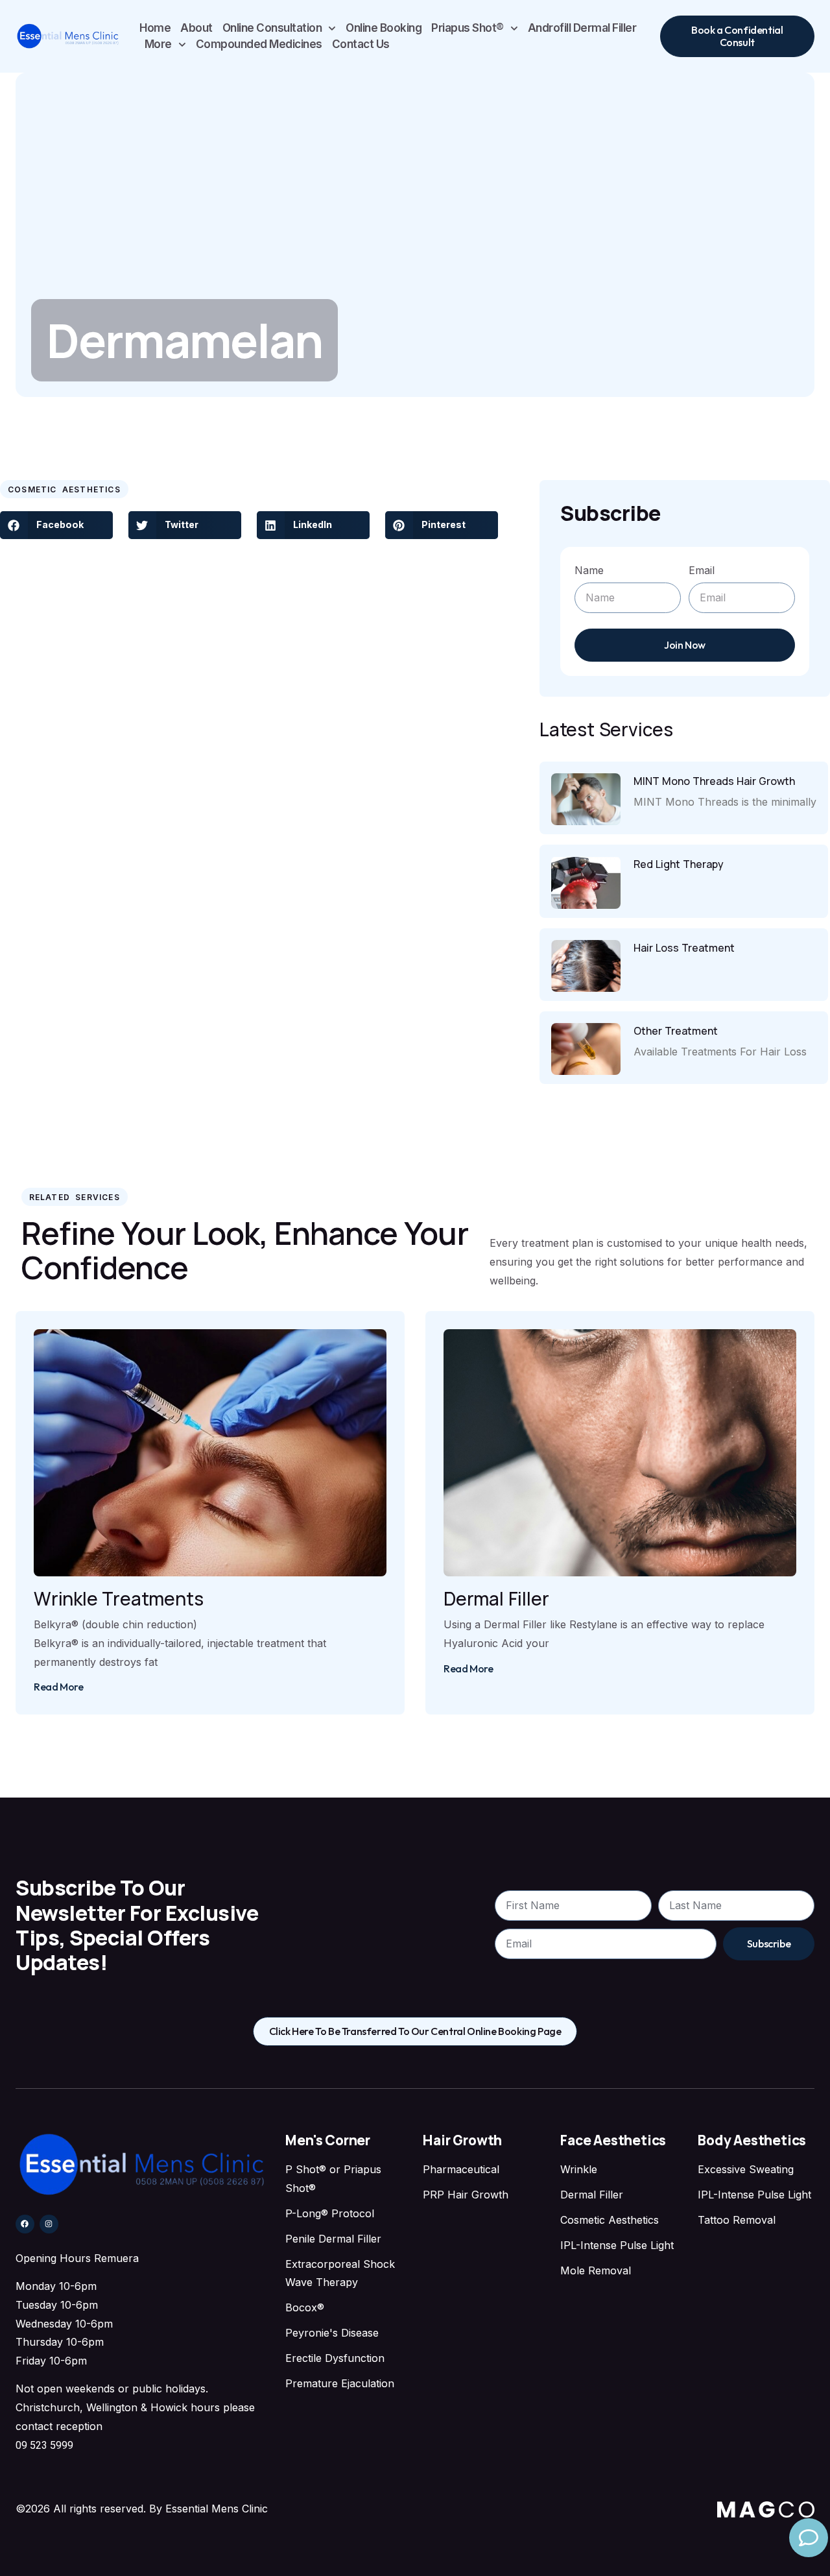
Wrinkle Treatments (118, 1598)
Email (702, 570)
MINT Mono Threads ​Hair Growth (714, 781)
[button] (56, 525)
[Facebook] (25, 2224)
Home (155, 28)
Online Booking (384, 28)
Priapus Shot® (468, 28)
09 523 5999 (44, 2445)
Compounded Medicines (259, 44)
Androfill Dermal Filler (582, 28)
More (158, 44)
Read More (58, 1687)
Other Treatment (676, 1031)
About (196, 28)
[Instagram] (49, 2224)
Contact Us (361, 44)
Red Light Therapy (679, 864)
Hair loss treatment (684, 948)
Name (589, 570)
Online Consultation (272, 28)
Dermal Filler (496, 1598)
